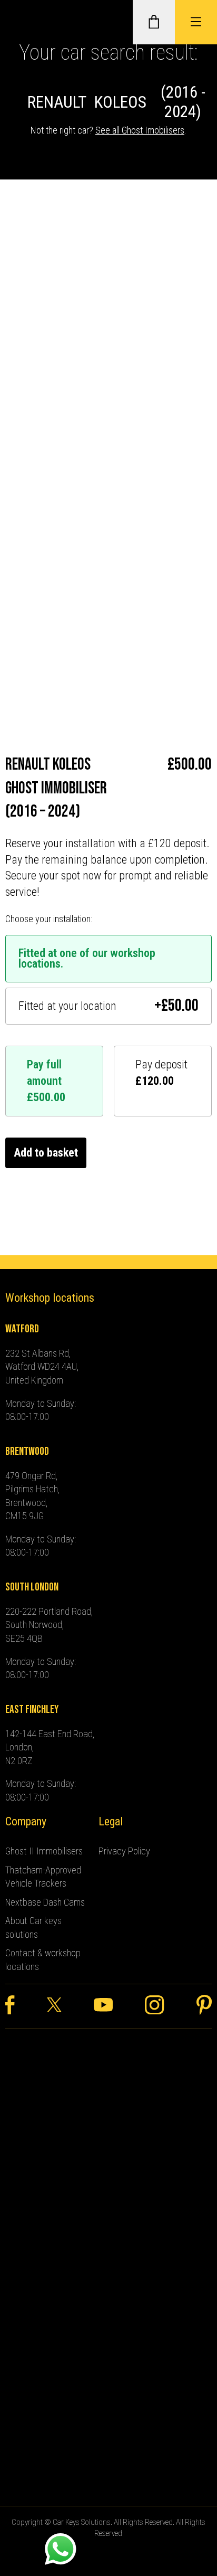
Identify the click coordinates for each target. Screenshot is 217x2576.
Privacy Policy (124, 1851)
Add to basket (46, 1153)
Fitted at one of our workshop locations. (87, 959)
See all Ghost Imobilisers (140, 130)
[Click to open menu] (196, 22)
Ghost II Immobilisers (44, 1851)
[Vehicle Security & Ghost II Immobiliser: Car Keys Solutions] (24, 22)
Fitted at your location (108, 1006)
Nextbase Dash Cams (45, 1902)
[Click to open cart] (154, 22)
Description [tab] (32, 400)
